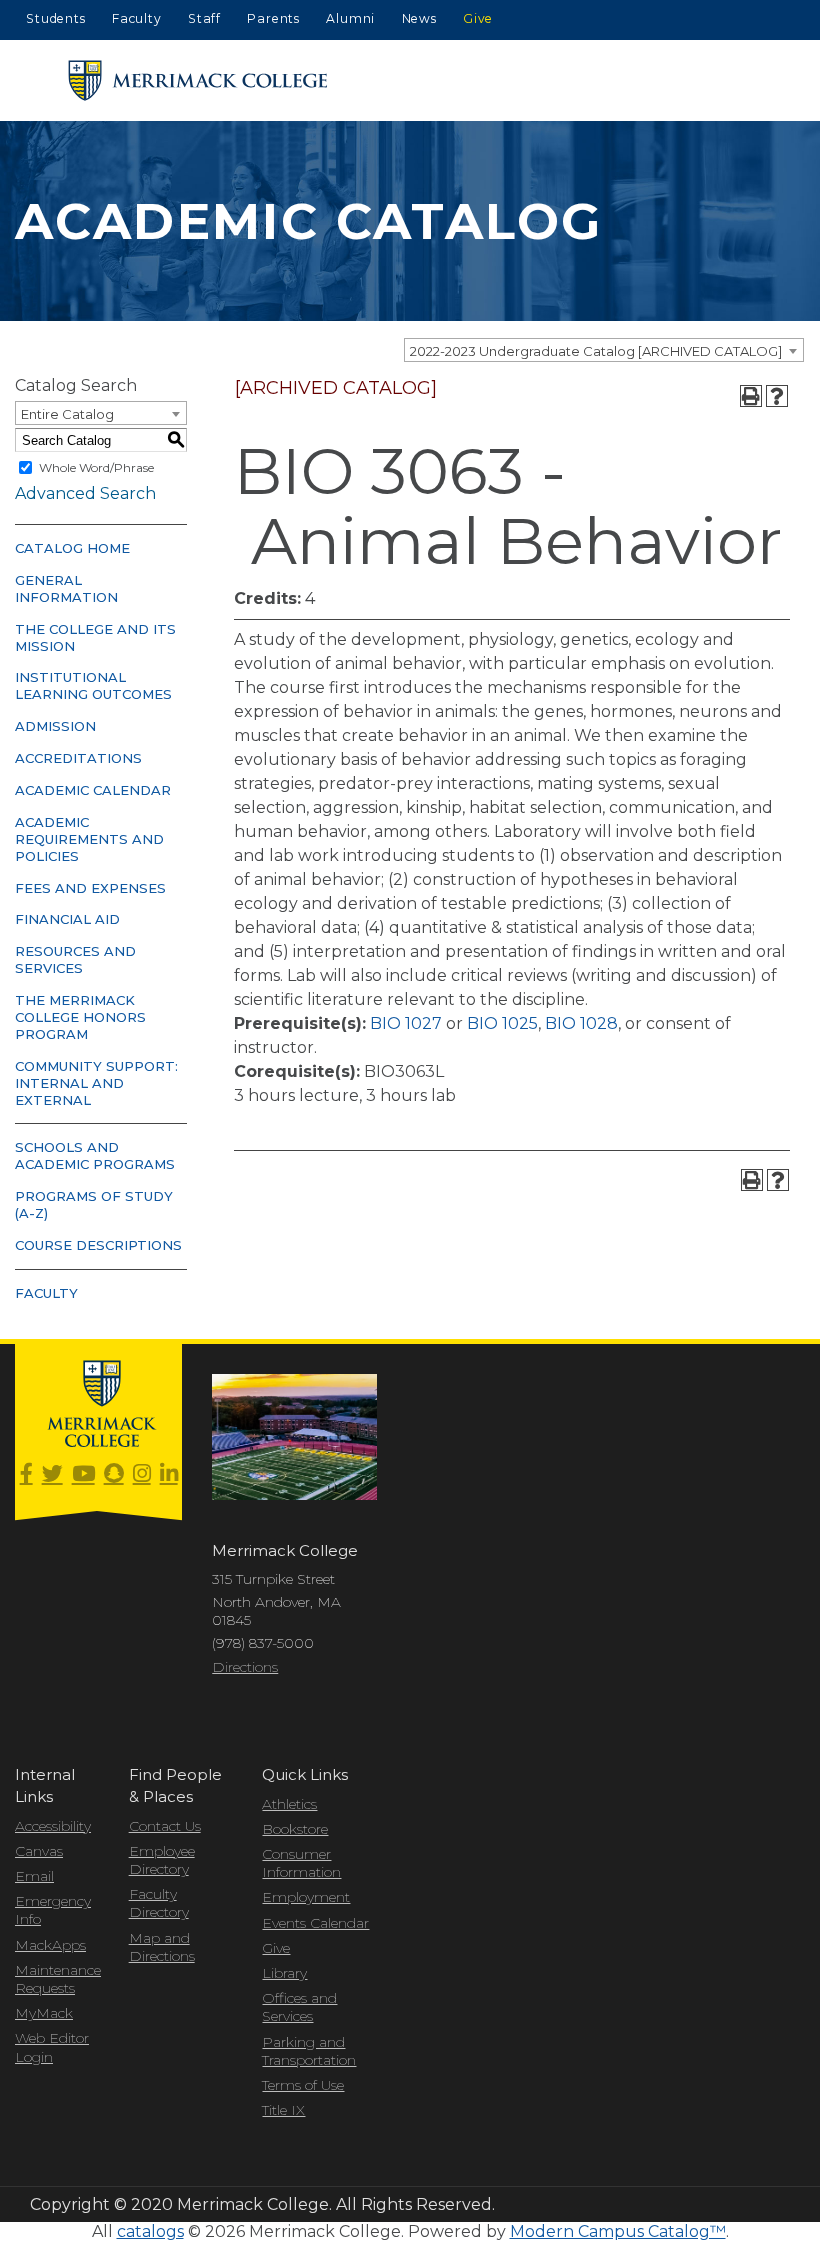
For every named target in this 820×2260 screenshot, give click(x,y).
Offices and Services (299, 2007)
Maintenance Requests (57, 1979)
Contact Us (165, 1826)
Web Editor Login (52, 2047)
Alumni (350, 18)
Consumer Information (301, 1863)
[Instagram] (142, 1474)
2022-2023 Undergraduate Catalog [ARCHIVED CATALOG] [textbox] (596, 351)
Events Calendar (315, 1923)
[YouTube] (83, 1474)
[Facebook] (26, 1474)
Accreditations (78, 758)
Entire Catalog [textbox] (67, 414)
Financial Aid (67, 919)
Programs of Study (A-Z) (94, 1204)
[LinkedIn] (169, 1474)
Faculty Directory (159, 1903)
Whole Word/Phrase (96, 467)
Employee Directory (162, 1860)
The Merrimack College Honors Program (80, 1017)
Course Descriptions (98, 1245)
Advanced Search (85, 493)
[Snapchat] (114, 1474)
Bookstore (295, 1829)
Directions (245, 1667)
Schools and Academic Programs (95, 1155)
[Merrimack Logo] (198, 80)
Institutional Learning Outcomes (93, 685)
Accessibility (53, 1826)
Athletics (289, 1804)
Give (478, 18)
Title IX (283, 2110)
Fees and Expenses (90, 888)
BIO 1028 (581, 1023)
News (419, 18)
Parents (273, 18)
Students (55, 18)
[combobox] (604, 350)
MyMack (44, 2013)
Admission (55, 726)
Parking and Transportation (309, 2051)
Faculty (137, 18)
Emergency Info (53, 1910)
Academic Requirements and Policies (89, 839)
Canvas (39, 1851)
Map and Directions (162, 1947)
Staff (204, 18)
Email (34, 1876)
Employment (306, 1897)
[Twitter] (52, 1474)
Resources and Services (75, 959)
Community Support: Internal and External (96, 1083)
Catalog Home (72, 548)
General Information (66, 588)
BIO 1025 (502, 1023)
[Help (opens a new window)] (777, 396)
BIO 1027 (406, 1023)
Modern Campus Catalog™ (618, 2231)
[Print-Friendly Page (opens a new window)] (751, 396)
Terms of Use (303, 2085)
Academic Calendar (93, 790)
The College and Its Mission (95, 637)
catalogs (150, 2231)
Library (284, 1973)
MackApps (50, 1945)
